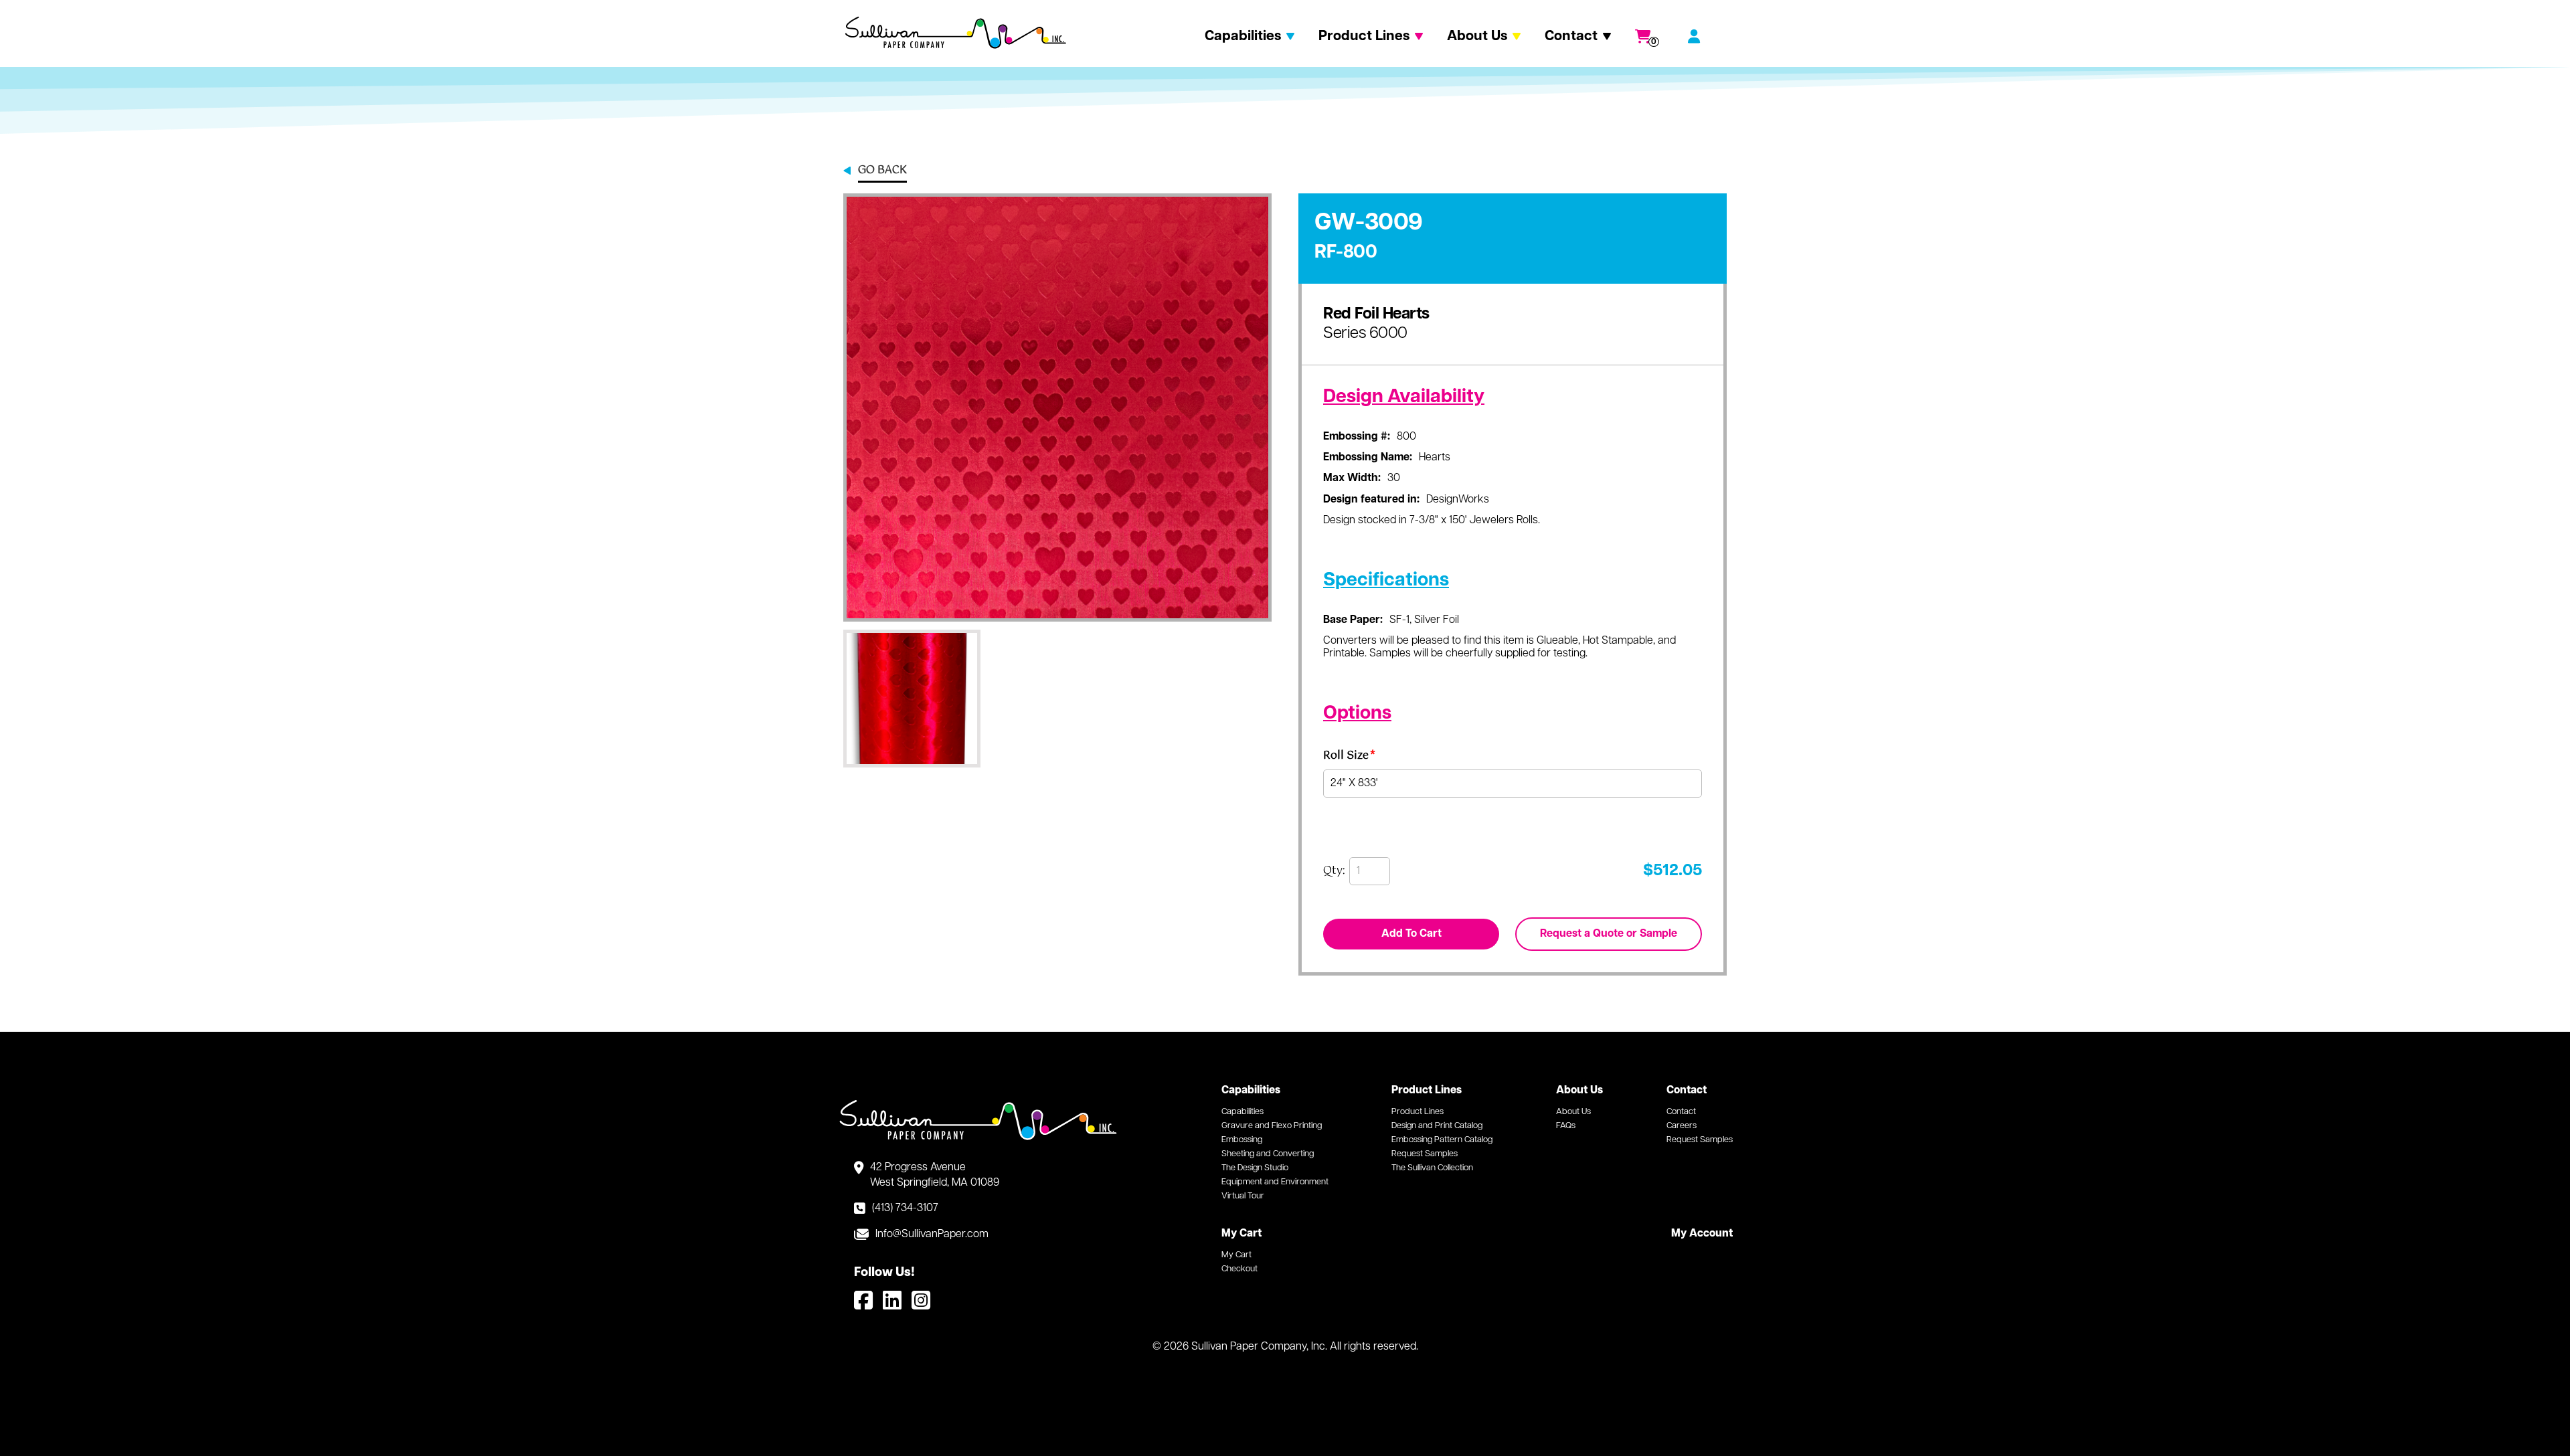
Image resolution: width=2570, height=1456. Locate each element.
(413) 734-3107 (905, 1208)
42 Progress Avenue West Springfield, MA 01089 (935, 1175)
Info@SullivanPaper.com (932, 1235)
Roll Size (1349, 758)
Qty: (1334, 871)
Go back (882, 171)
